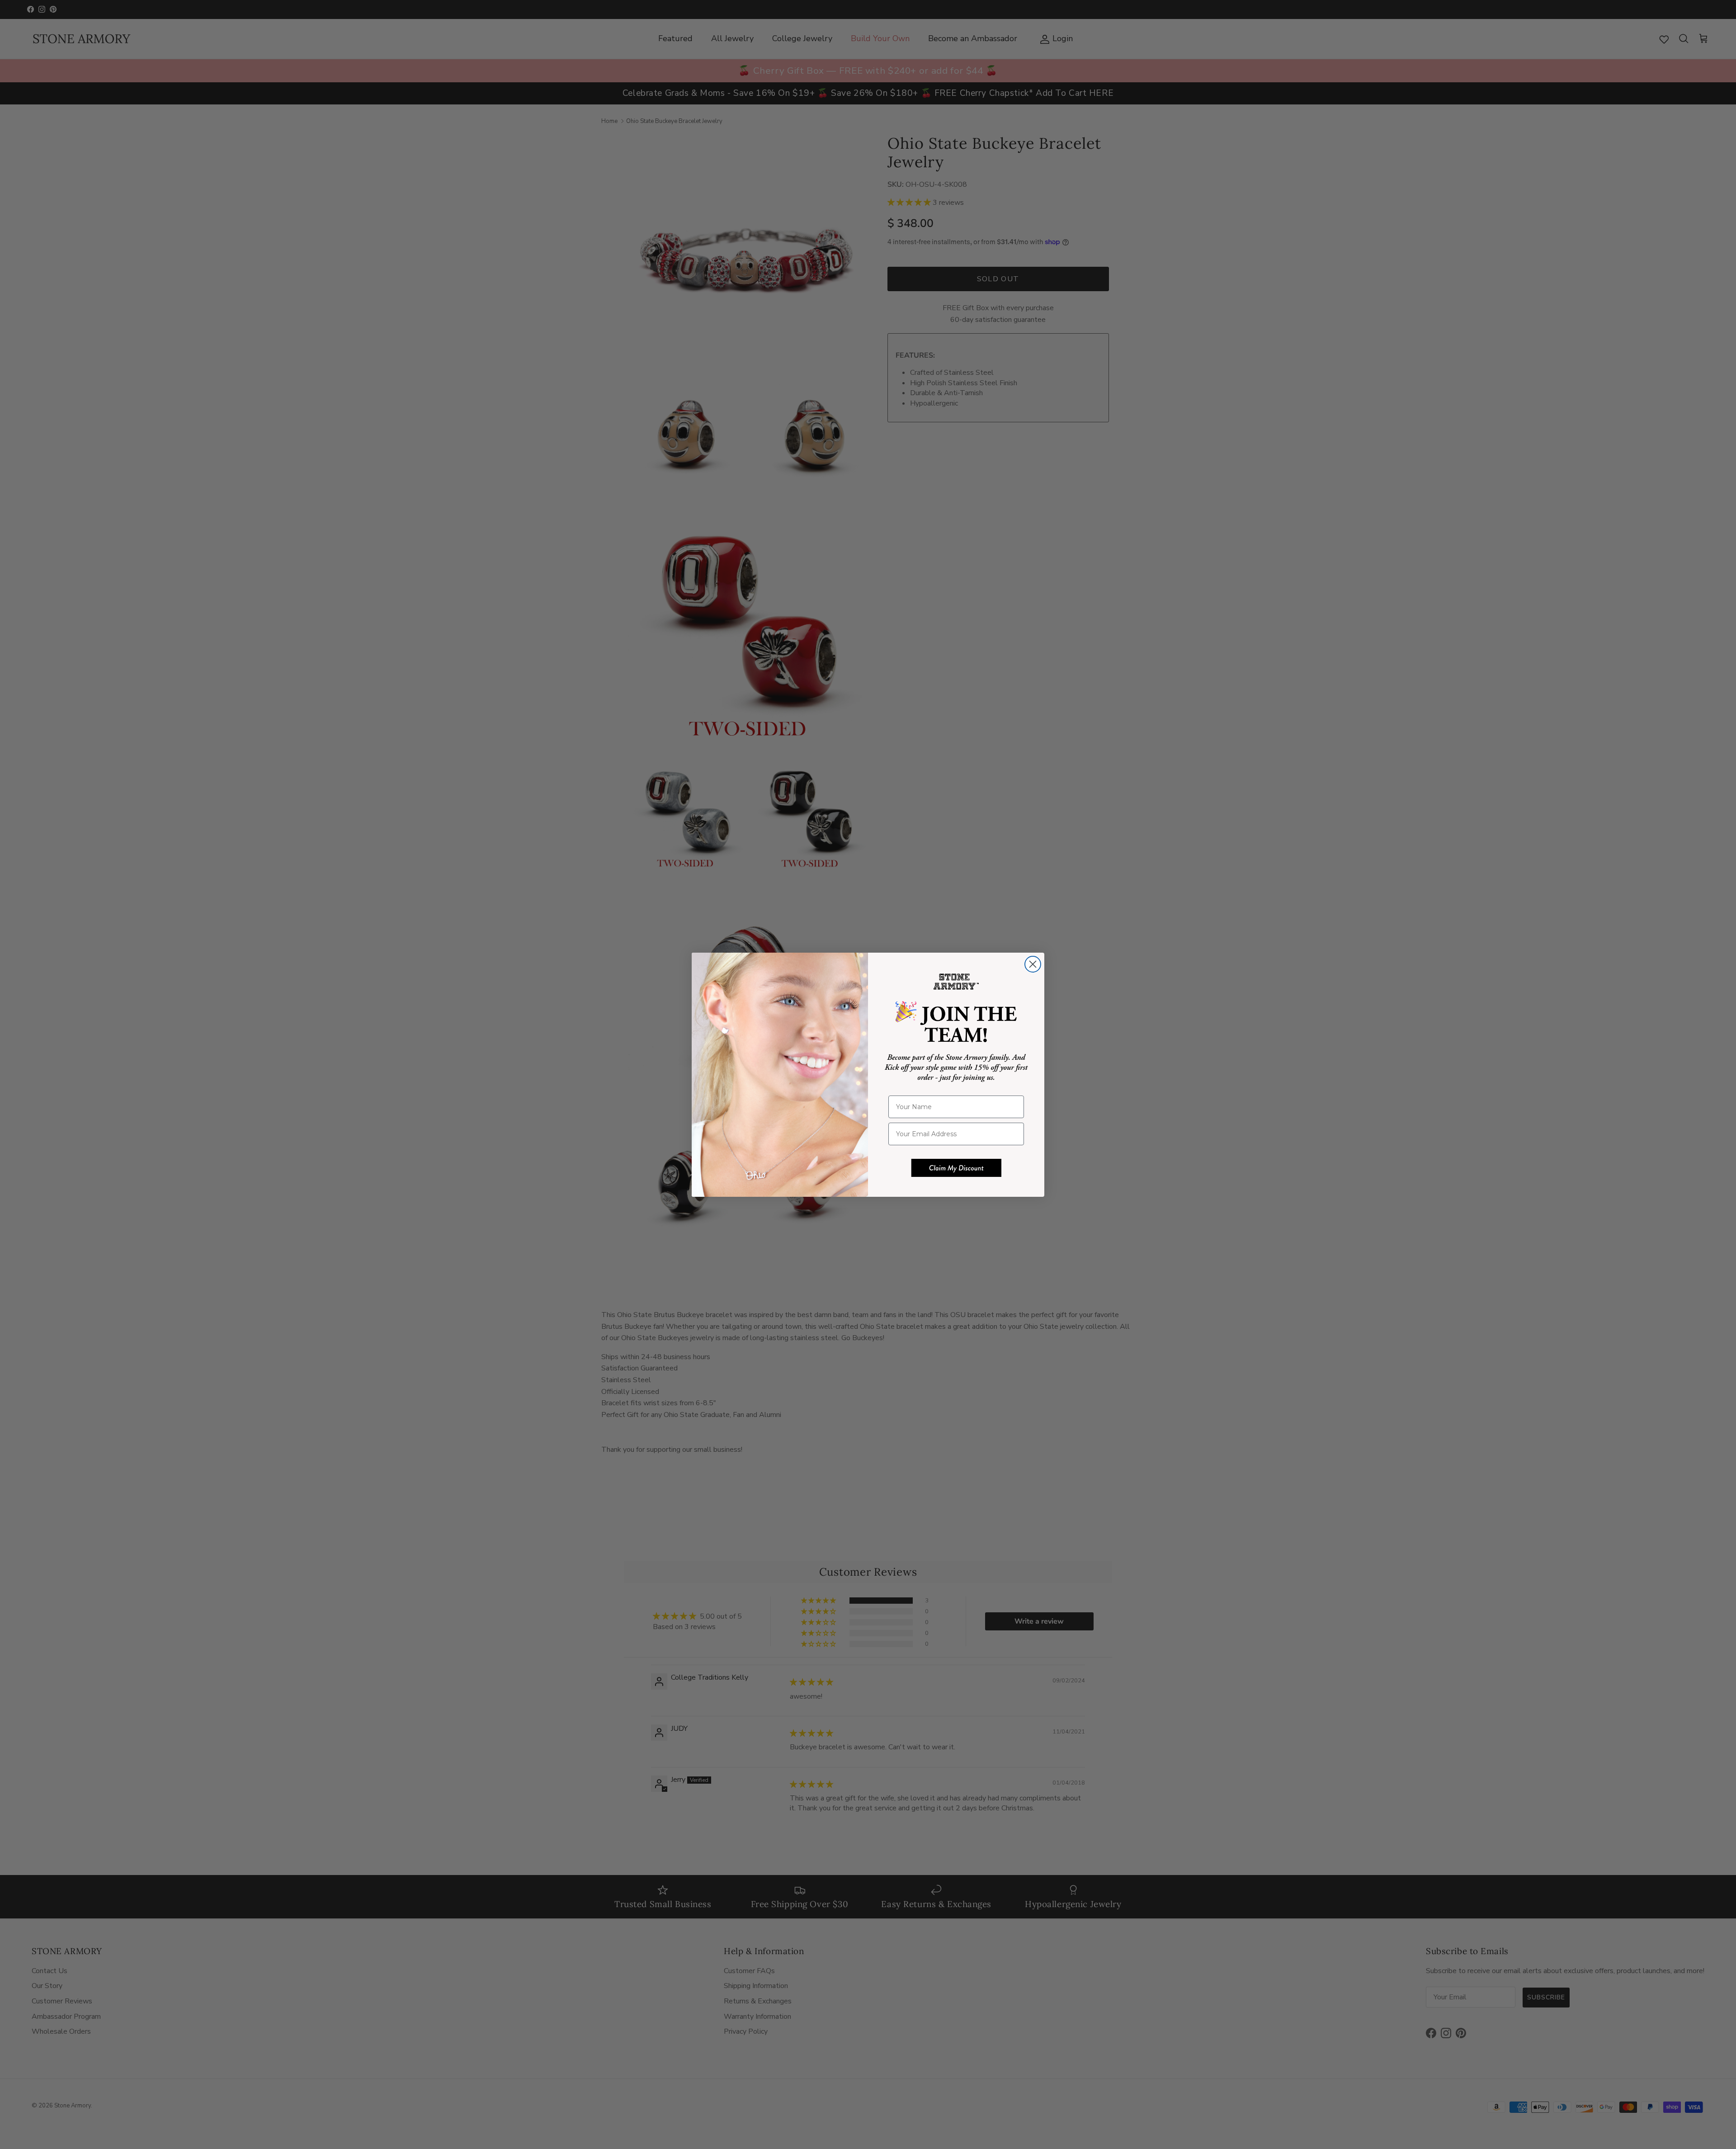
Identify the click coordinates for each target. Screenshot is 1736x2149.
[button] (956, 1168)
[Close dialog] (1033, 964)
